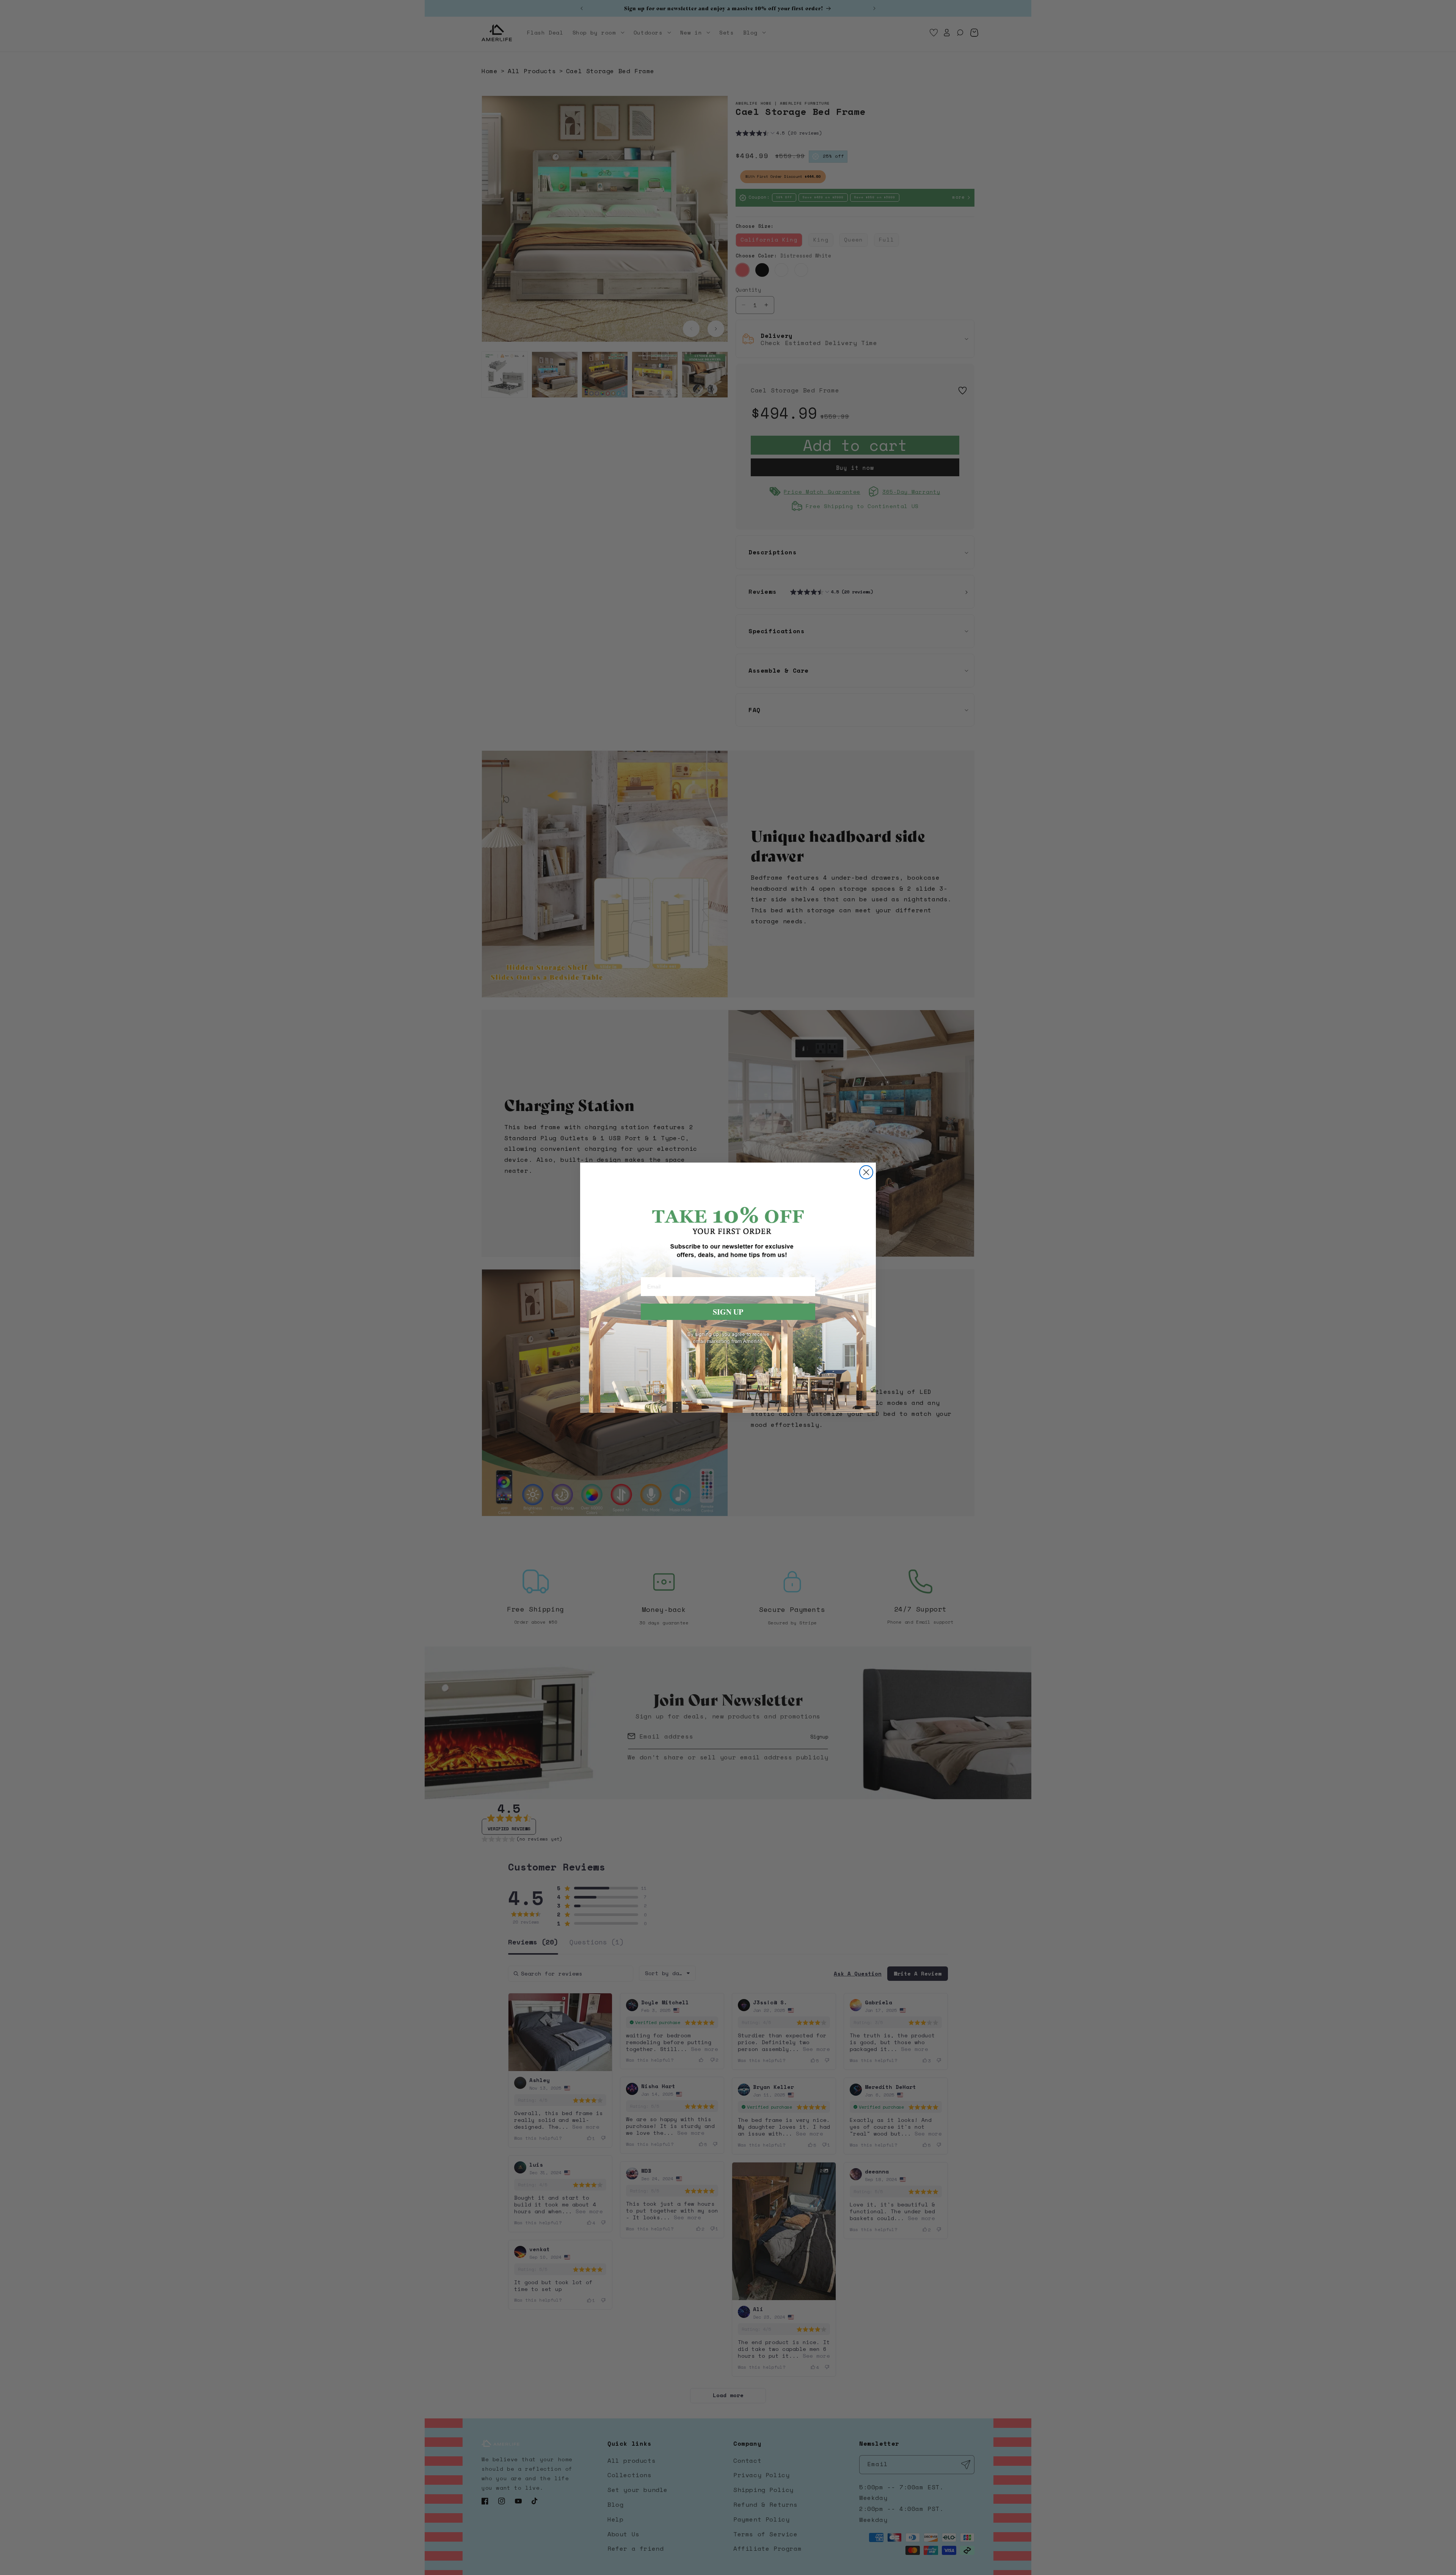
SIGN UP (728, 1312)
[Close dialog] (866, 1172)
